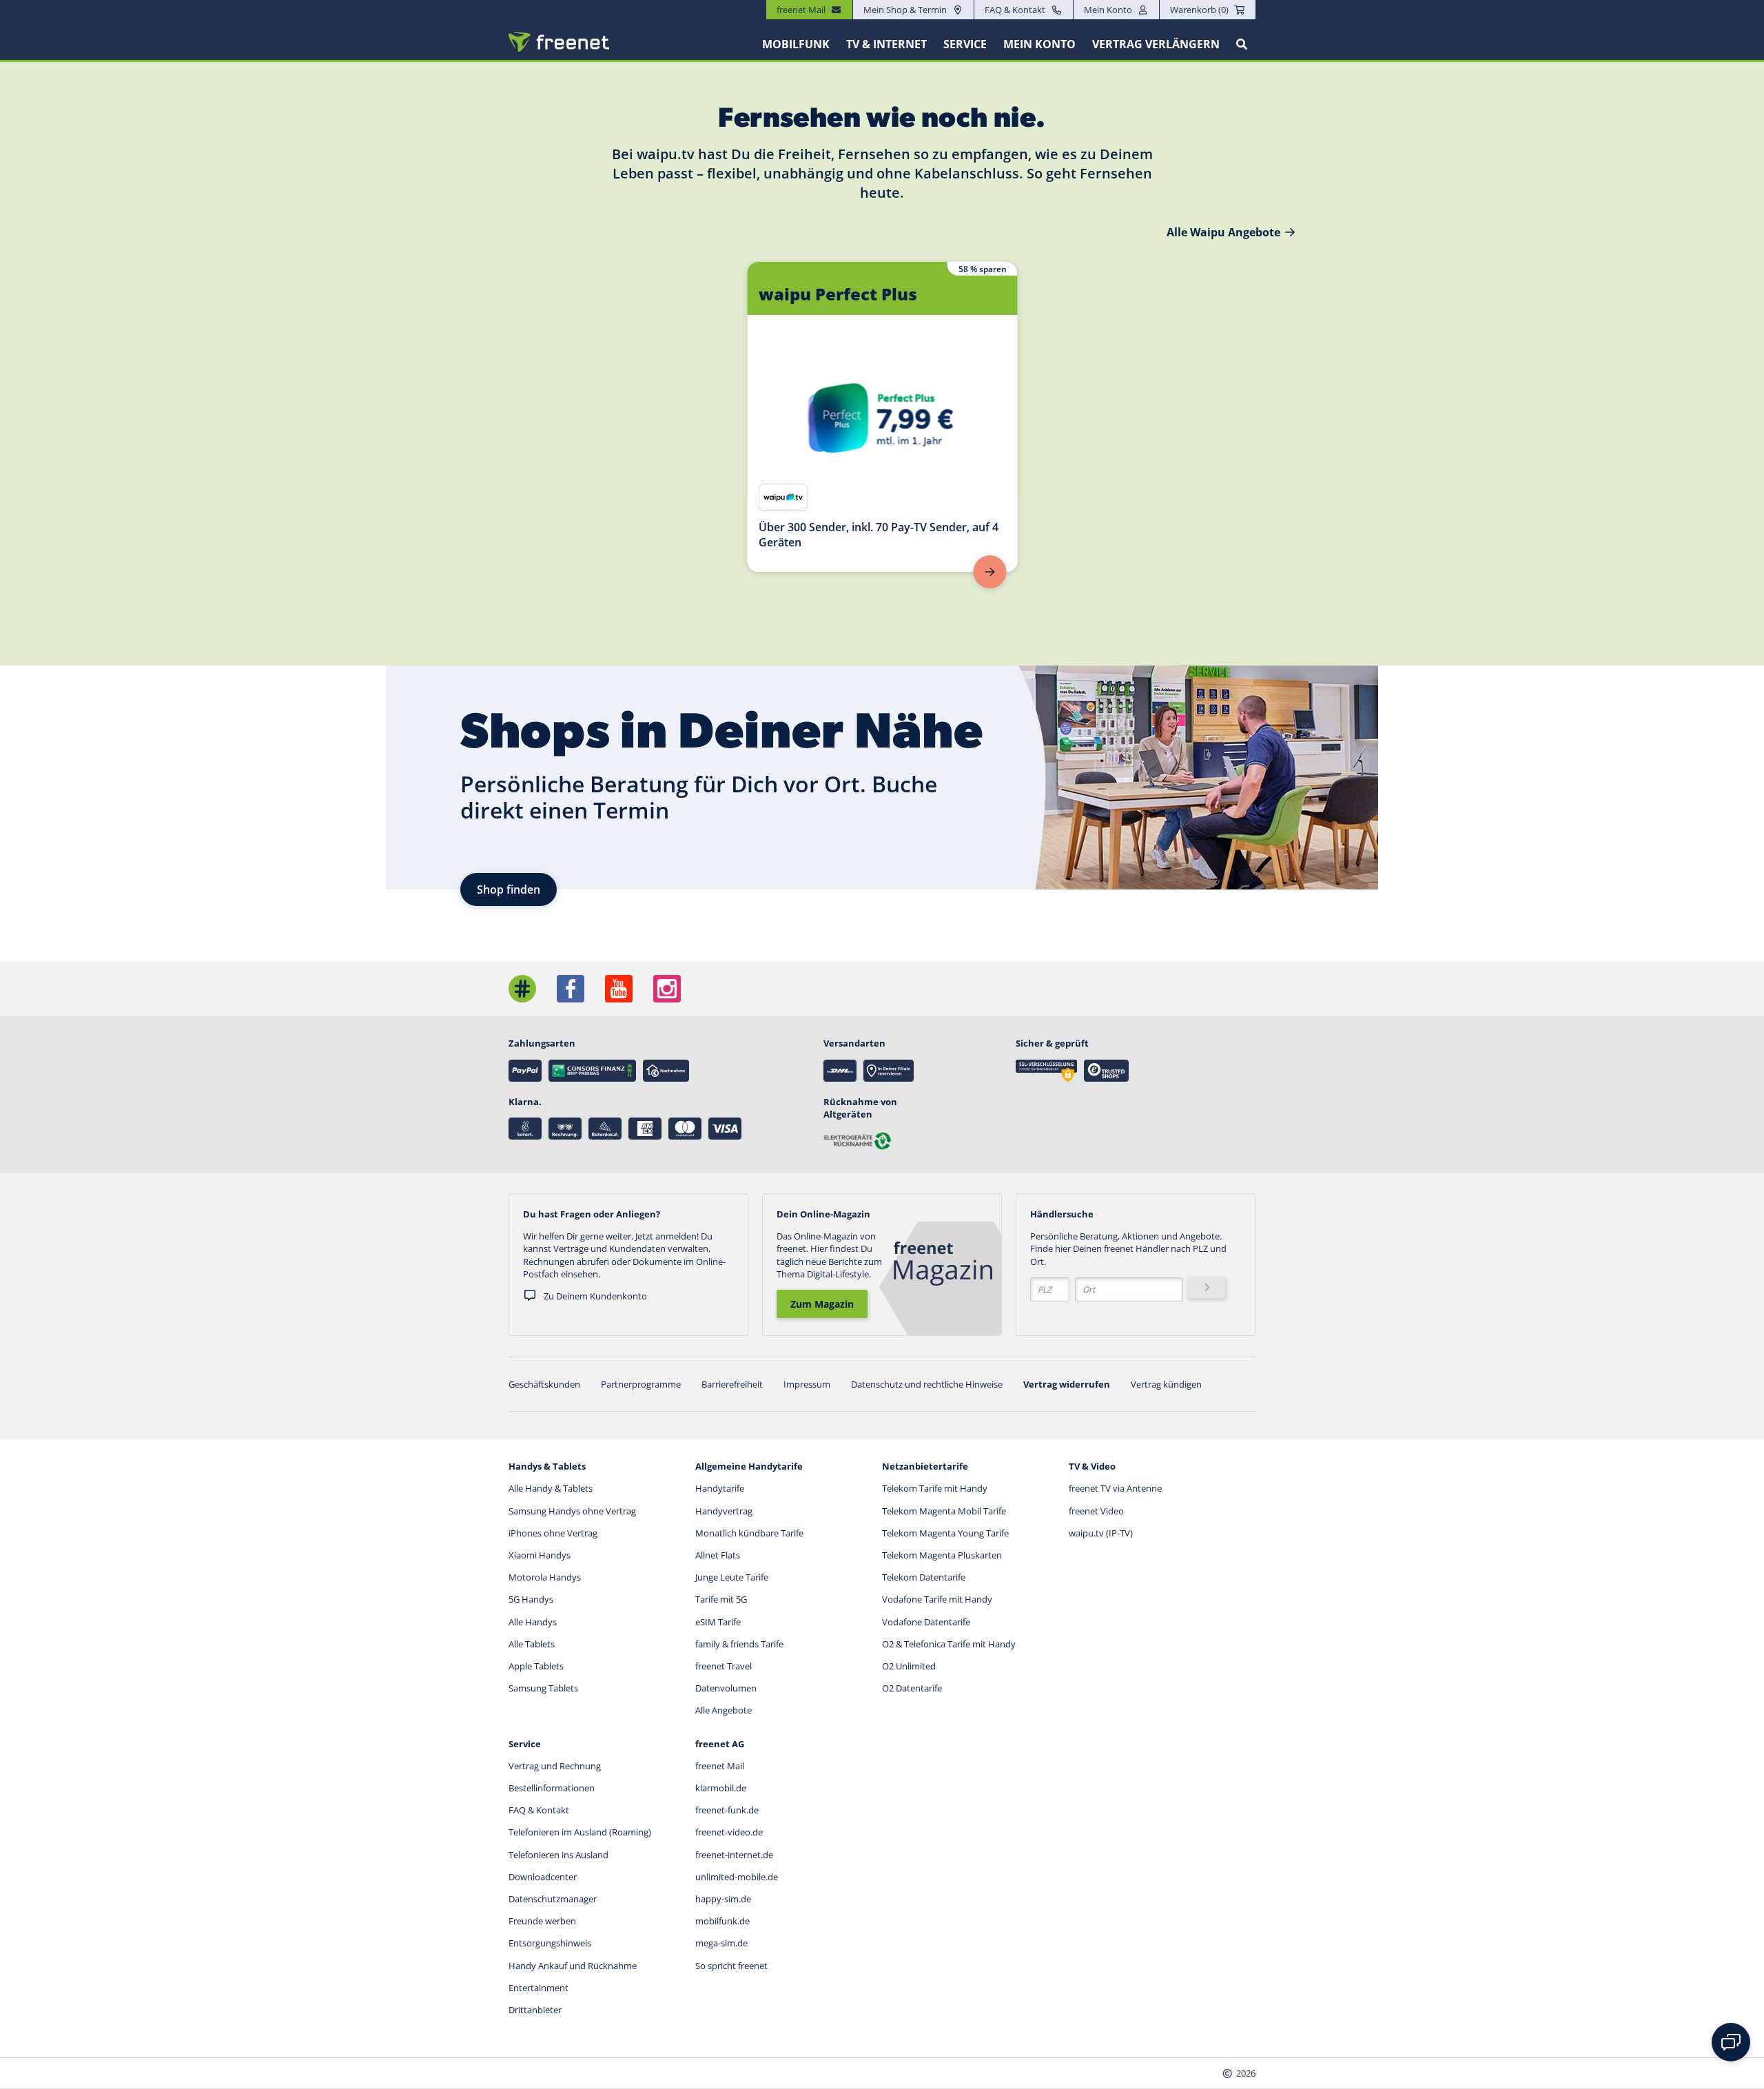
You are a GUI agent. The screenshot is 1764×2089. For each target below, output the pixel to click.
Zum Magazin (822, 1304)
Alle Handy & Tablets (551, 1488)
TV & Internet (886, 44)
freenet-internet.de (734, 1855)
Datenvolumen (726, 1688)
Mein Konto (1108, 10)
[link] (883, 417)
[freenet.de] (559, 42)
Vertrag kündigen (1166, 1384)
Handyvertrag (724, 1511)
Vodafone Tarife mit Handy (937, 1599)
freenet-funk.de (727, 1810)
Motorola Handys (545, 1577)
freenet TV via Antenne (1115, 1488)
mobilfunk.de (722, 1921)
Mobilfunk (796, 44)
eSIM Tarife (718, 1622)
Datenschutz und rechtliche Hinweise (927, 1384)
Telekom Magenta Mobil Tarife (944, 1511)
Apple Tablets (536, 1666)
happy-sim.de (723, 1899)
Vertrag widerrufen (1067, 1384)
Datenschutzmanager (553, 1899)
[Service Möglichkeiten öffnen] (1731, 2042)
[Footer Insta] (667, 989)
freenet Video (1096, 1511)
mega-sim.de (721, 1943)
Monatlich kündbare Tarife (749, 1533)
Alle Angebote (724, 1710)
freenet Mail (720, 1766)
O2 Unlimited (909, 1666)
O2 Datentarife (912, 1688)
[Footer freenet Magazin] (522, 989)
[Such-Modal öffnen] (1242, 44)
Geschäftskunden (544, 1384)
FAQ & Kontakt (1015, 10)
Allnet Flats (718, 1555)
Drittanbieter (535, 2010)
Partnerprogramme (641, 1384)
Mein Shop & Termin (905, 10)
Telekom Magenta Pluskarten (942, 1555)
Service (965, 44)
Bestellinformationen (552, 1788)
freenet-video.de (729, 1832)
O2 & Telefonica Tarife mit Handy (949, 1644)
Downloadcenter (543, 1877)
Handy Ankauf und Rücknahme (573, 1966)
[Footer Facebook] (571, 989)
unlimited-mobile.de (737, 1877)
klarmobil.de (721, 1788)
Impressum (807, 1384)
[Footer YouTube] (619, 989)
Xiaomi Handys (540, 1555)
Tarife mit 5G (721, 1599)
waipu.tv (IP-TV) (1101, 1533)
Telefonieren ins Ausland (558, 1855)
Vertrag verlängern (1156, 44)
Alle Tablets (532, 1644)
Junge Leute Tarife (732, 1577)
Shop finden (509, 889)
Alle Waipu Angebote (1223, 232)
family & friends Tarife (739, 1644)
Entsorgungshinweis (550, 1943)
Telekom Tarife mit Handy (935, 1488)
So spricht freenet (731, 1966)
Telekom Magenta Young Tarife (945, 1533)
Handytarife (720, 1488)
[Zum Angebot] (990, 572)
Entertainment (539, 1988)
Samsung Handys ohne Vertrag (572, 1511)
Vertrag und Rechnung (555, 1766)
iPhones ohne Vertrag (553, 1533)
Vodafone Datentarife (926, 1622)
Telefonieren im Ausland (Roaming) (580, 1832)
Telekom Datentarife (924, 1577)
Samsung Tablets (543, 1688)
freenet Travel (724, 1666)
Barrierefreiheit (732, 1384)
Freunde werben (542, 1921)
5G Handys (531, 1599)
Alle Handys (533, 1622)
